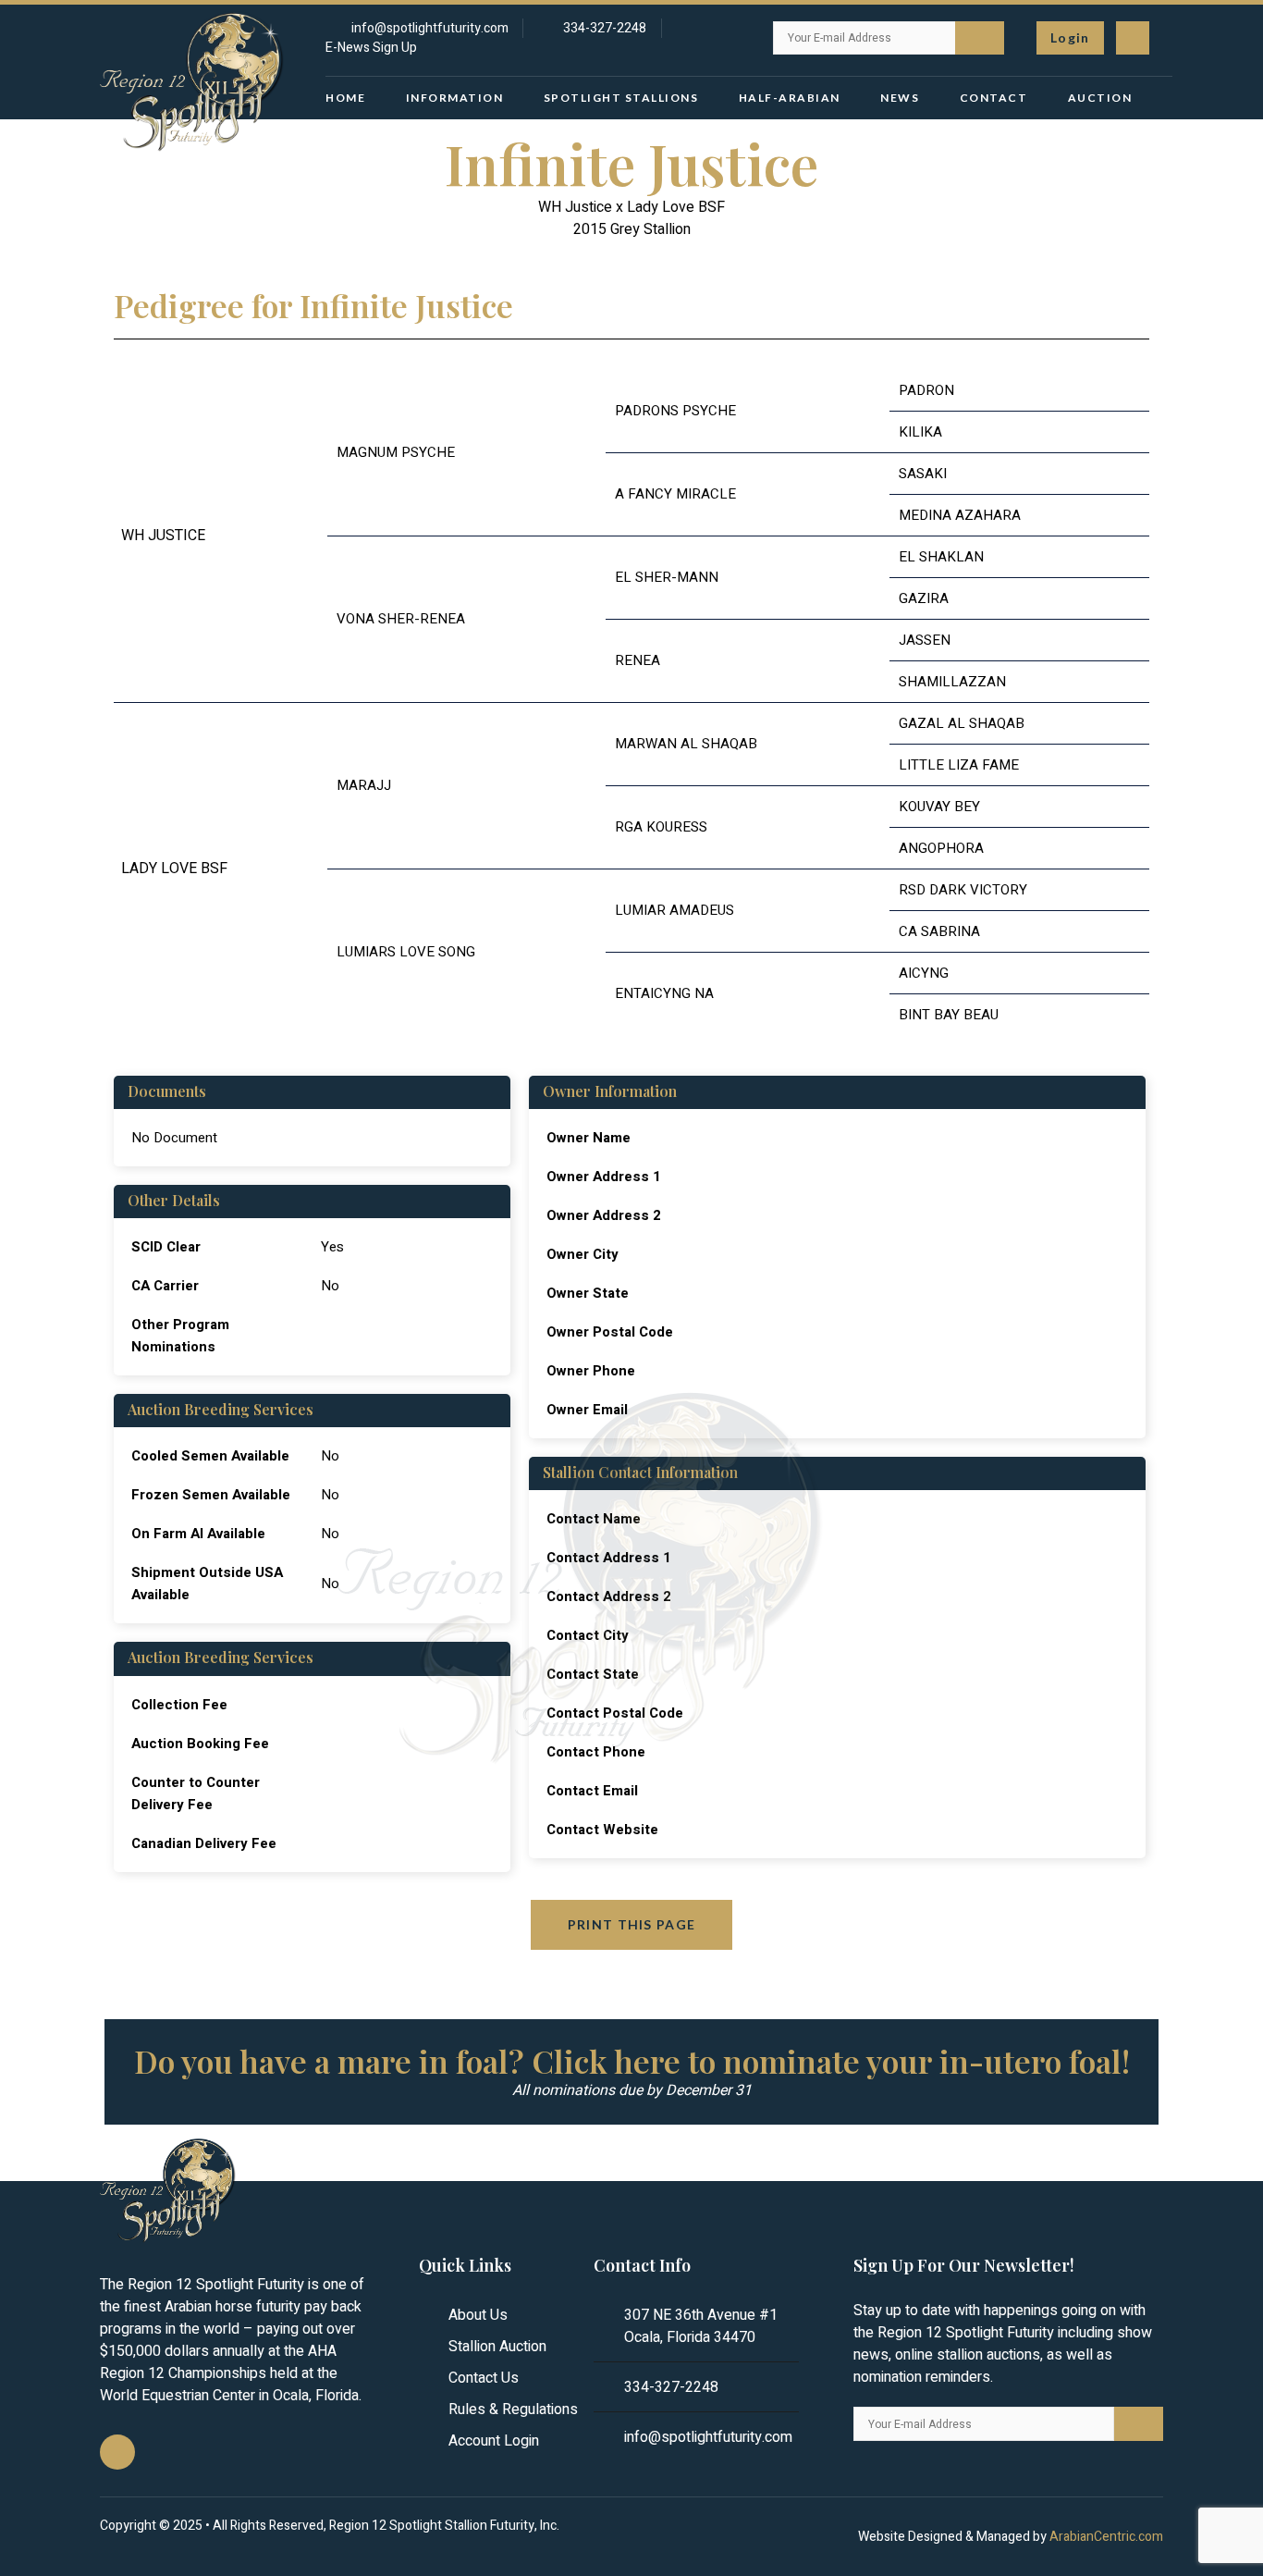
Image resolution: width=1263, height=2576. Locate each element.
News (900, 98)
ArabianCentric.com (1106, 2537)
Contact (994, 98)
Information (455, 98)
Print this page (632, 1924)
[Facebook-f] (1133, 38)
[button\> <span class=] (1070, 38)
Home (345, 98)
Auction (1100, 98)
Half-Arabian (790, 98)
